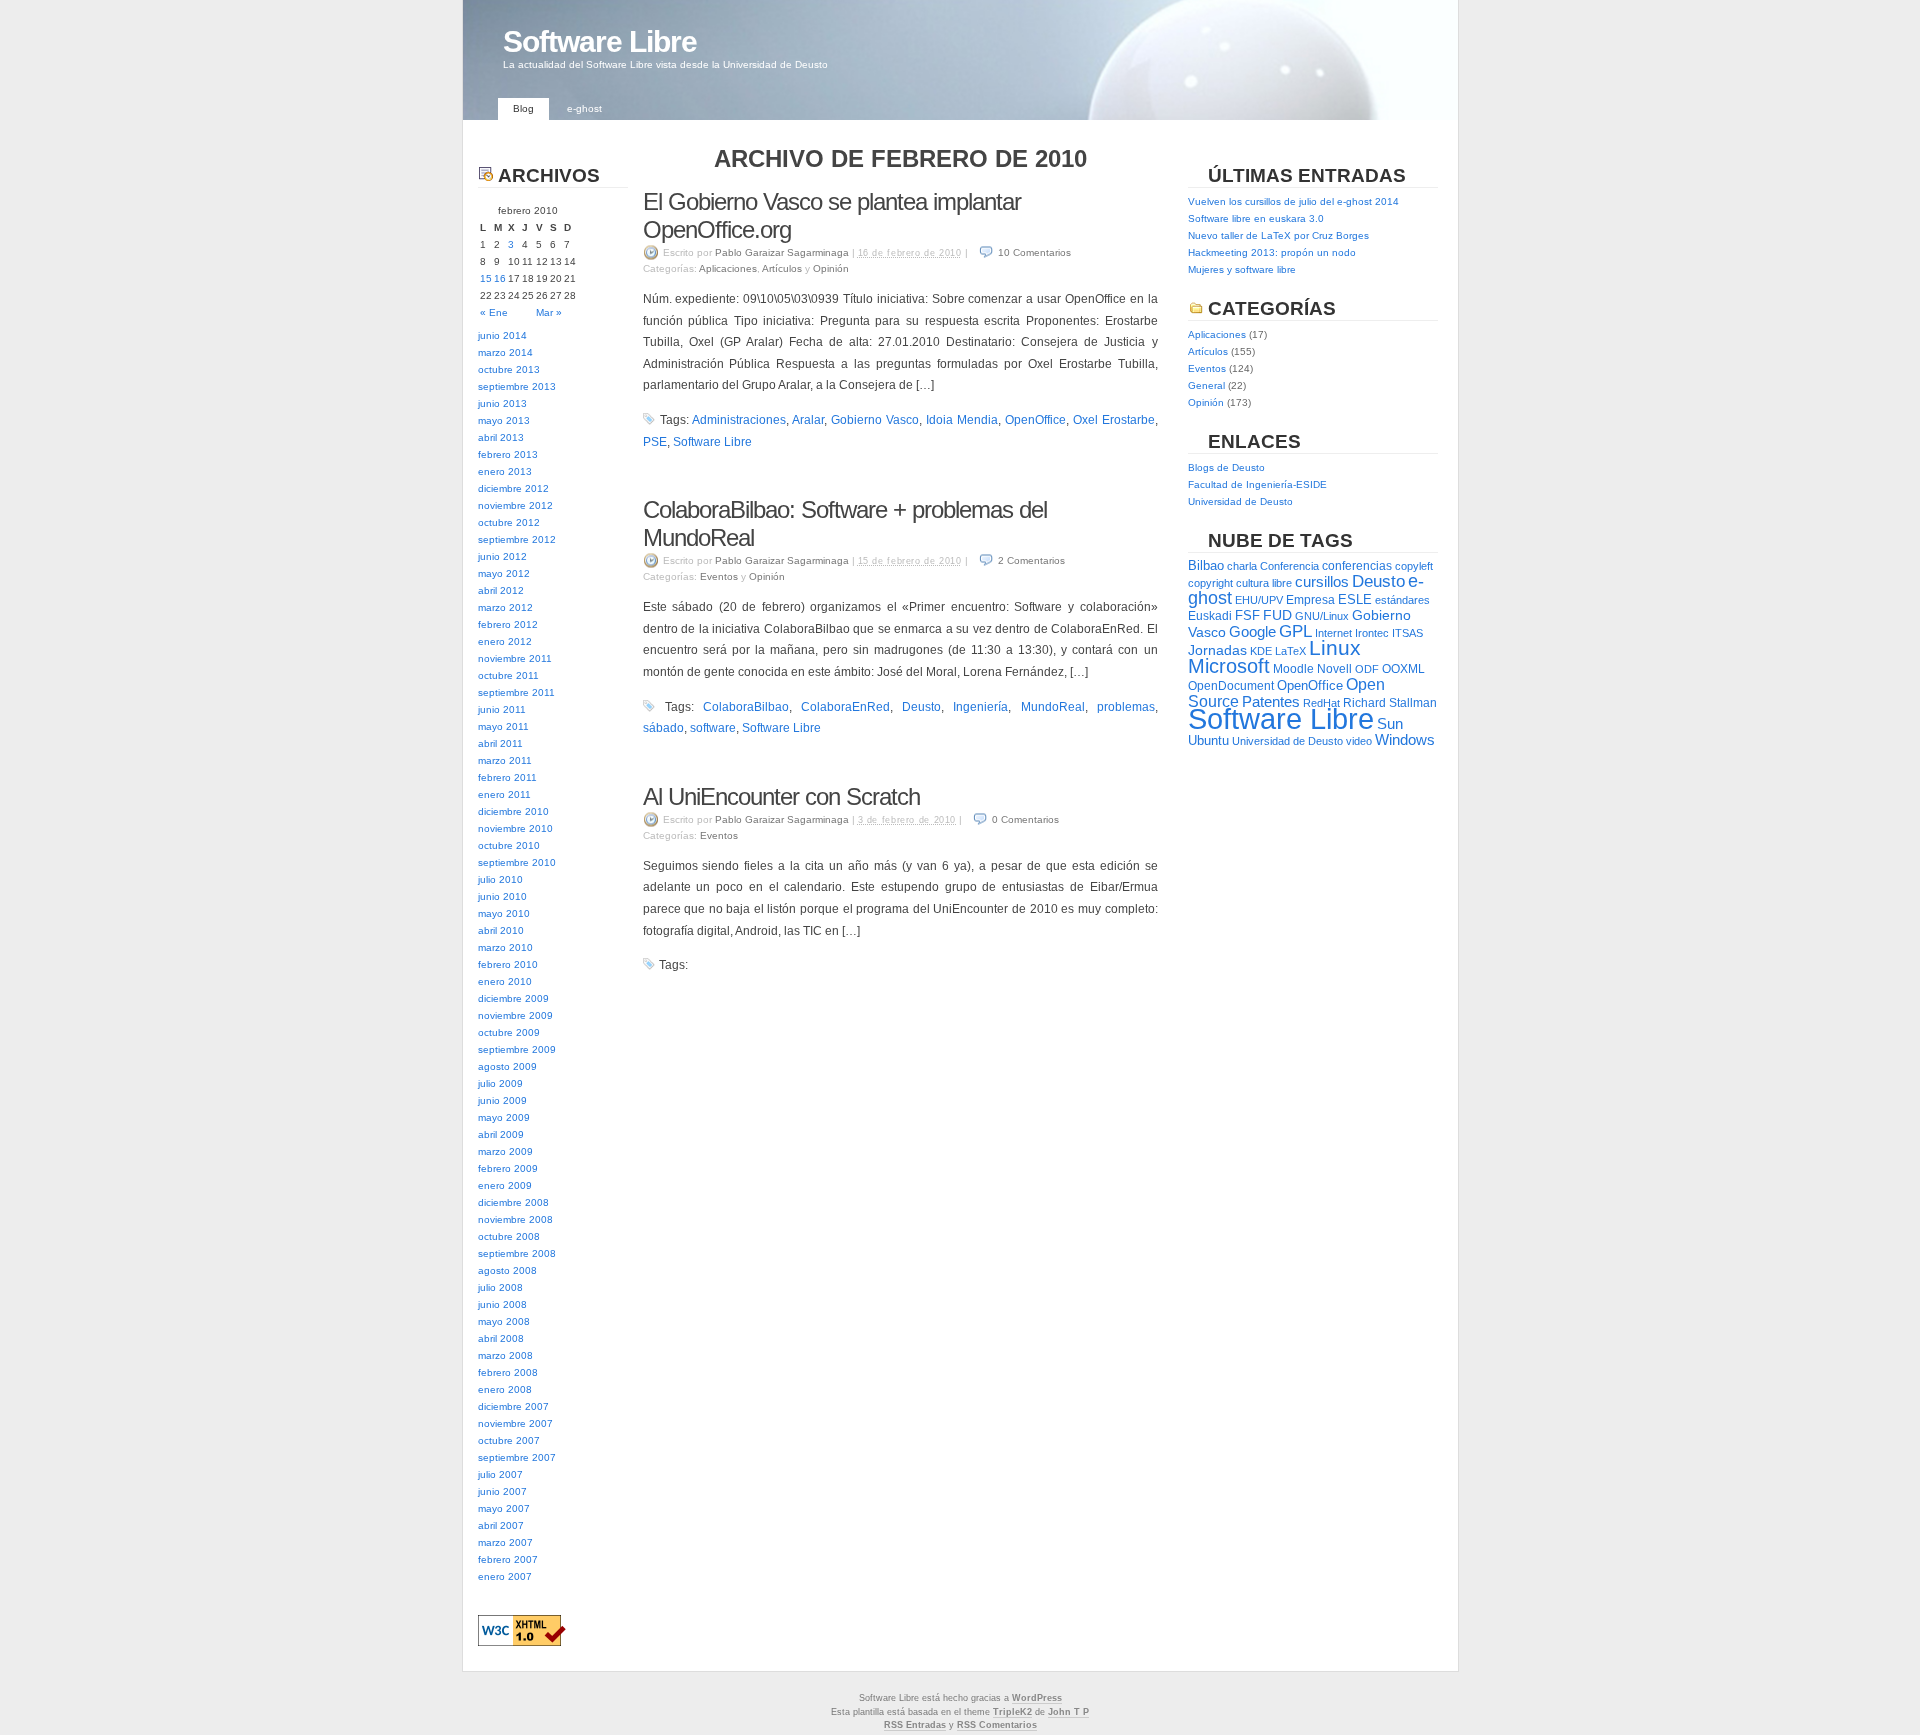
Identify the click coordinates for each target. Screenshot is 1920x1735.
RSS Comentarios (997, 1725)
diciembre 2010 (513, 811)
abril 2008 (501, 1338)
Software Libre (600, 41)
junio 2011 (502, 709)
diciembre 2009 (513, 998)
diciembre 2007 (513, 1406)
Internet (1333, 633)
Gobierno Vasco (875, 420)
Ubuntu (1208, 740)
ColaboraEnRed (845, 707)
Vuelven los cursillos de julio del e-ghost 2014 (1293, 201)
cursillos (1322, 582)
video (1359, 741)
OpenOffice (1035, 420)
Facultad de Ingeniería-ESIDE (1257, 484)
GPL (1295, 631)
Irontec (1372, 633)
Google (1252, 631)
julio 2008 (500, 1287)
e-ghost (584, 108)
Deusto (921, 707)
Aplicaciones (728, 268)
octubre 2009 (509, 1032)
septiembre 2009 (517, 1049)
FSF (1247, 615)
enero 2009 (505, 1185)
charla (1242, 566)
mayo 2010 (504, 913)
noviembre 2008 (515, 1219)
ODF (1367, 669)
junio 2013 (502, 403)
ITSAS (1407, 633)
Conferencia (1289, 566)
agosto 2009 (507, 1066)
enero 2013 (505, 471)
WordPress (1037, 1698)
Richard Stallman (1390, 703)
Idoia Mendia (962, 420)
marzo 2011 (505, 760)
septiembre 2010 (517, 862)
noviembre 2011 (515, 658)
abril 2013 (501, 437)
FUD (1277, 615)
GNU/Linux (1322, 616)
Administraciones (739, 420)
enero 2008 (505, 1389)
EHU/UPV (1259, 600)
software (713, 728)
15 (486, 278)
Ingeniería (980, 707)
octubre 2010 (509, 845)
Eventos (719, 576)
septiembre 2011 (516, 692)
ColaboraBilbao (746, 707)
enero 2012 (505, 641)
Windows (1405, 740)
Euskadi (1210, 616)
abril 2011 (500, 743)
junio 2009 (502, 1100)
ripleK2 (1015, 1712)
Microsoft (1229, 666)
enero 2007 (505, 1576)
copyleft (1414, 566)
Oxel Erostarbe (1114, 420)
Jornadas (1217, 650)
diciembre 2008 (513, 1202)
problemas (1126, 707)
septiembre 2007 (517, 1457)
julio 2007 (500, 1474)
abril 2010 (501, 930)
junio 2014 (502, 335)
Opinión (831, 268)
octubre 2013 (509, 369)
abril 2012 (501, 590)
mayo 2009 (504, 1117)
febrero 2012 (508, 624)
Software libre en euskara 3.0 (1256, 218)
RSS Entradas (915, 1725)
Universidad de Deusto (1240, 501)
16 (500, 278)
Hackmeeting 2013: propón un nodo (1272, 252)
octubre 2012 (509, 522)
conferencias (1357, 566)
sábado (663, 728)
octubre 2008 (509, 1236)
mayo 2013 (504, 420)
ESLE (1355, 599)
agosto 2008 (507, 1270)
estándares (1402, 600)
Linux (1335, 648)
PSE (655, 442)
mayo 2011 (503, 726)
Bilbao (1206, 565)
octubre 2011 (508, 675)
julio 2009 (500, 1083)
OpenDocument (1231, 686)
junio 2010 (502, 896)
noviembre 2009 (515, 1015)
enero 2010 (505, 981)
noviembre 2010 (515, 828)
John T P (1068, 1712)
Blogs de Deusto (1226, 467)
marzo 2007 (505, 1542)
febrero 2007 (508, 1559)
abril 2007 (501, 1525)
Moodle (1293, 669)
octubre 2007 (509, 1440)
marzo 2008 (505, 1355)
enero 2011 (504, 794)
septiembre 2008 (517, 1253)
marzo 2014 (505, 352)
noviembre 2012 (515, 505)
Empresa (1310, 600)
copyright (1210, 583)
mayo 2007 (504, 1508)
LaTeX (1290, 651)
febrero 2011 (507, 777)
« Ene (494, 312)
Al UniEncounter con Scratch (781, 796)
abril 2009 (501, 1134)
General (1206, 385)
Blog (523, 108)
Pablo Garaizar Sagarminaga (782, 252)
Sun (1390, 724)
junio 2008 (502, 1304)
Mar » (549, 312)
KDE (1261, 651)
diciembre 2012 (513, 488)
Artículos (782, 268)
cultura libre (1264, 583)
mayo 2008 (504, 1321)
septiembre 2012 (517, 539)
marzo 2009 (505, 1151)
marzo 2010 (505, 947)
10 (1034, 252)
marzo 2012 (505, 607)
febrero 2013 (508, 454)
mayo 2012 (504, 573)
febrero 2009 (508, 1168)
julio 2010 (500, 879)
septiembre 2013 (517, 386)
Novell (1334, 669)
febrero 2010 (508, 964)
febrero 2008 (508, 1372)
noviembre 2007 (515, 1423)
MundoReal (1053, 707)
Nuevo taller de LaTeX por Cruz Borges (1278, 235)
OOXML (1403, 669)
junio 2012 (502, 556)
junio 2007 (502, 1491)
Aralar (808, 420)
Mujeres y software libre (1242, 269)
